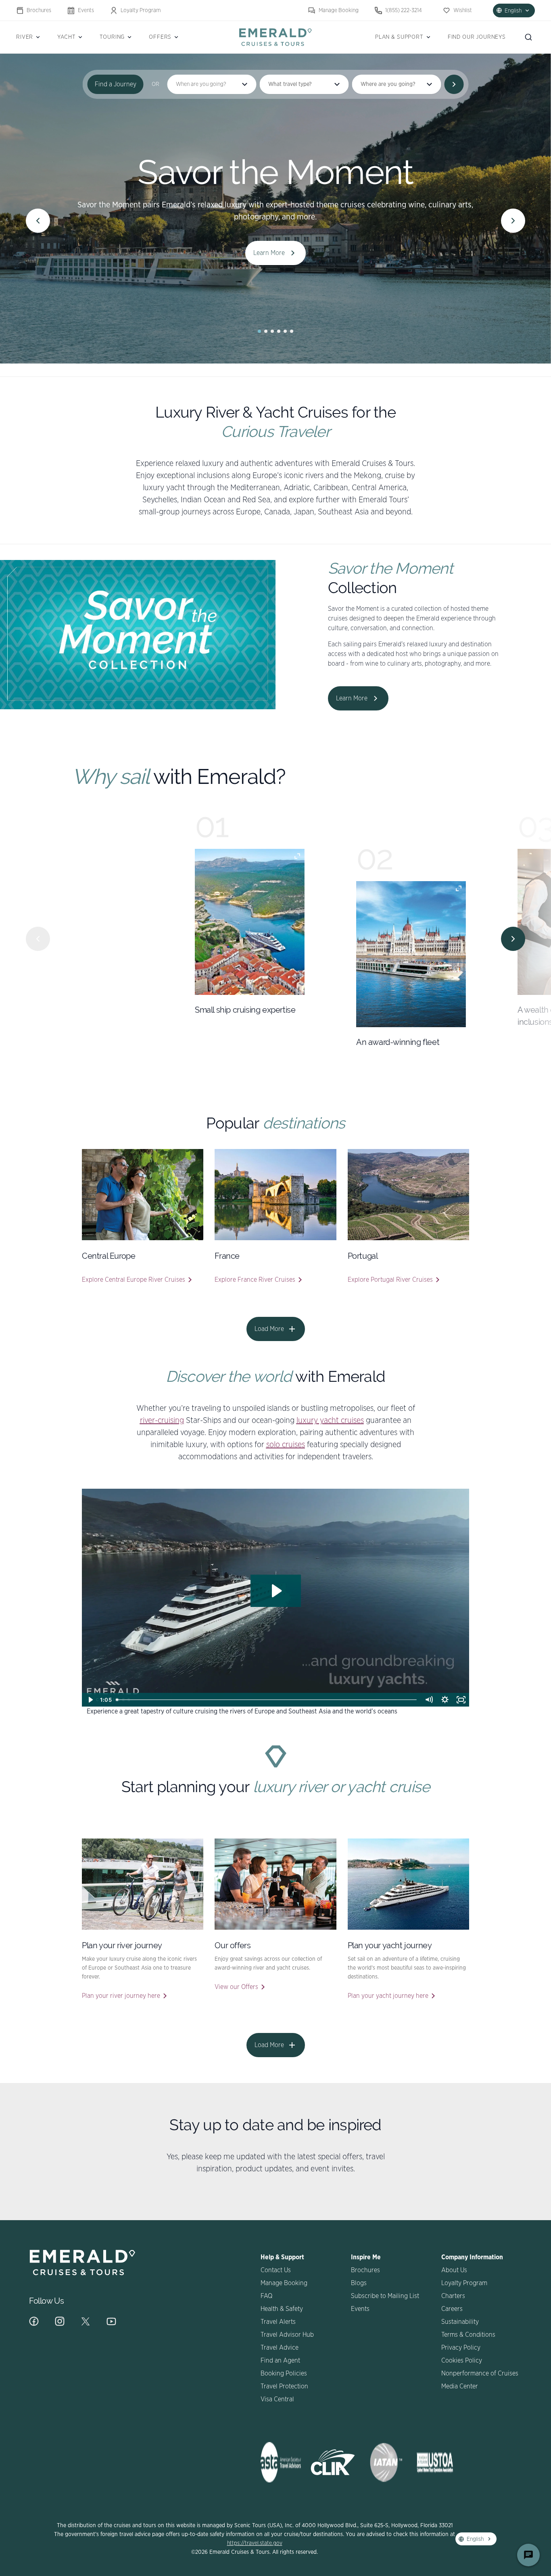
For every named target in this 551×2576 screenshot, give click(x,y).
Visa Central (277, 2399)
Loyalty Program (141, 10)
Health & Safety (282, 2309)
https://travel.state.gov (255, 2543)
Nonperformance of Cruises (480, 2373)
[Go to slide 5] (285, 331)
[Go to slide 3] (272, 331)
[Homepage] (275, 37)
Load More (269, 1329)
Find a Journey (116, 84)
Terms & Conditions (468, 2335)
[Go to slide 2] (266, 331)
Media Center (460, 2386)
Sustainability (460, 2322)
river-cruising (162, 1421)
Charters (453, 2296)
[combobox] (304, 84)
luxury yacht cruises (330, 1421)
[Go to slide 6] (292, 331)
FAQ (266, 2296)
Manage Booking (339, 10)
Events (86, 10)
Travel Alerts (278, 2322)
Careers (452, 2309)
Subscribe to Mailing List (385, 2296)
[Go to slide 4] (279, 331)
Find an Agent (280, 2361)
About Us (454, 2270)
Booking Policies (284, 2373)
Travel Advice (280, 2348)
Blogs (359, 2283)
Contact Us (276, 2270)
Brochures (39, 10)
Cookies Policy (462, 2361)
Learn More (269, 253)
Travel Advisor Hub (287, 2335)
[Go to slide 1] (259, 331)
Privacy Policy (461, 2348)
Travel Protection (284, 2386)
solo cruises (286, 1445)
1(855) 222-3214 (404, 10)
